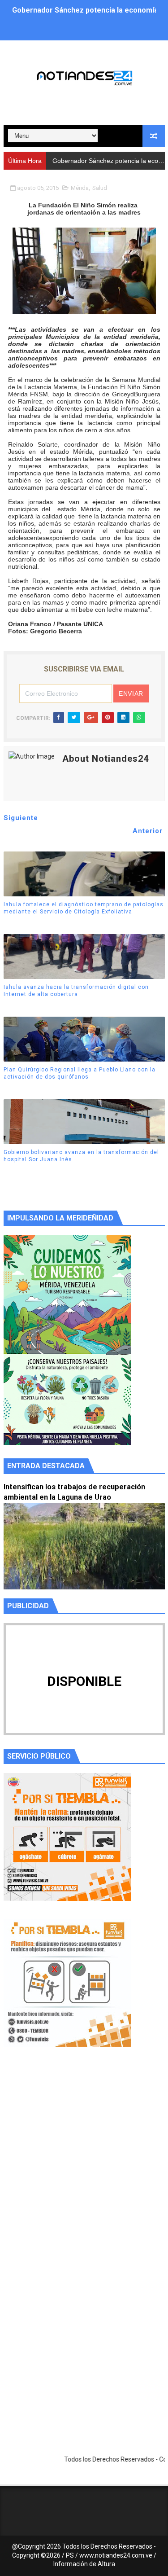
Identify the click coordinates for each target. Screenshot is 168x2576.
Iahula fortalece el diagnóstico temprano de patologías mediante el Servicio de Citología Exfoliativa (84, 908)
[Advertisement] (84, 2167)
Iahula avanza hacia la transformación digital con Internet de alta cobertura (76, 991)
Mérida (80, 188)
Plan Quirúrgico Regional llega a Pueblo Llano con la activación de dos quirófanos (80, 1073)
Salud (100, 188)
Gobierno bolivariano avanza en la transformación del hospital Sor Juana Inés (81, 1156)
